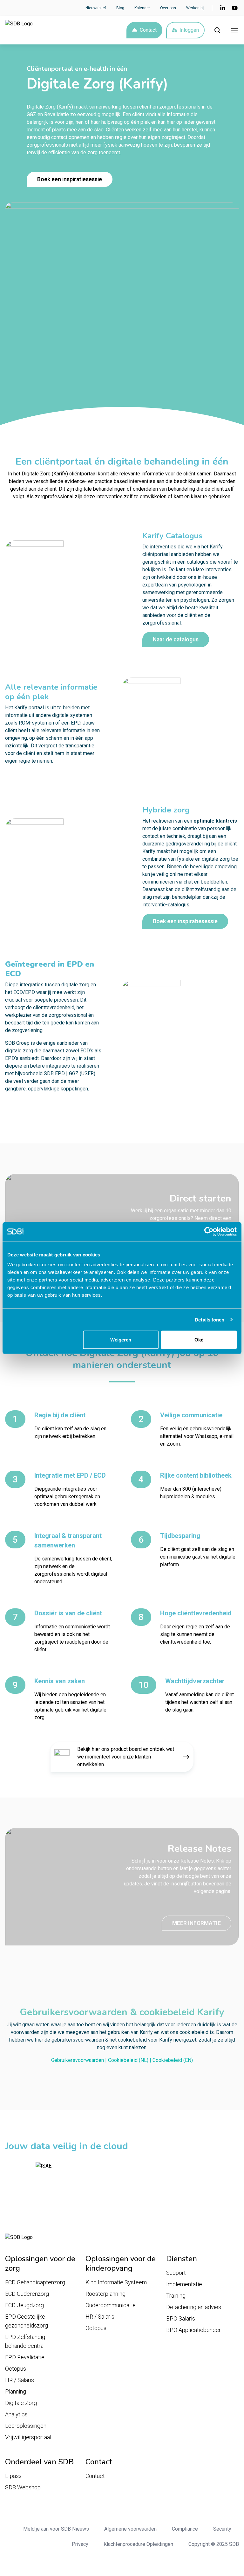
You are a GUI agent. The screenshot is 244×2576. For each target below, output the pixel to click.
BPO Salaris (181, 2318)
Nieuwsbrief (96, 8)
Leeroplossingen (26, 2426)
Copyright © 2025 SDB (214, 2544)
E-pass (13, 2476)
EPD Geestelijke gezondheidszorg (27, 2321)
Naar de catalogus (176, 639)
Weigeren (121, 1340)
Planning (16, 2391)
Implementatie (184, 2284)
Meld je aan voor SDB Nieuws (56, 2529)
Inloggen (189, 30)
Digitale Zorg (21, 2403)
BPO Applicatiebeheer (193, 2330)
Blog (120, 8)
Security (222, 2529)
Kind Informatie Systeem (116, 2282)
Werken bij (195, 8)
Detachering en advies (194, 2307)
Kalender (142, 8)
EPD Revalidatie (25, 2357)
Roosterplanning (105, 2294)
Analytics (16, 2414)
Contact (148, 30)
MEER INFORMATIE (197, 1923)
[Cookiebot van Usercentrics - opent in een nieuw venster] (209, 1231)
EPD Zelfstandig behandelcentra (25, 2341)
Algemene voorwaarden (130, 2529)
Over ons (168, 8)
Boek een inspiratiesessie (70, 179)
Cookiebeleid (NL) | (130, 2060)
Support (176, 2273)
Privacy (80, 2544)
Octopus (16, 2369)
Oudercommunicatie (111, 2305)
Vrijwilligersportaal (28, 2437)
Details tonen (210, 1319)
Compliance (185, 2529)
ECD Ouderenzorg (27, 2294)
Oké (199, 1340)
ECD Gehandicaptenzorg (35, 2282)
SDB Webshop (23, 2487)
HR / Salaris (20, 2380)
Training (176, 2296)
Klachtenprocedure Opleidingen (138, 2544)
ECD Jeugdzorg (24, 2305)
